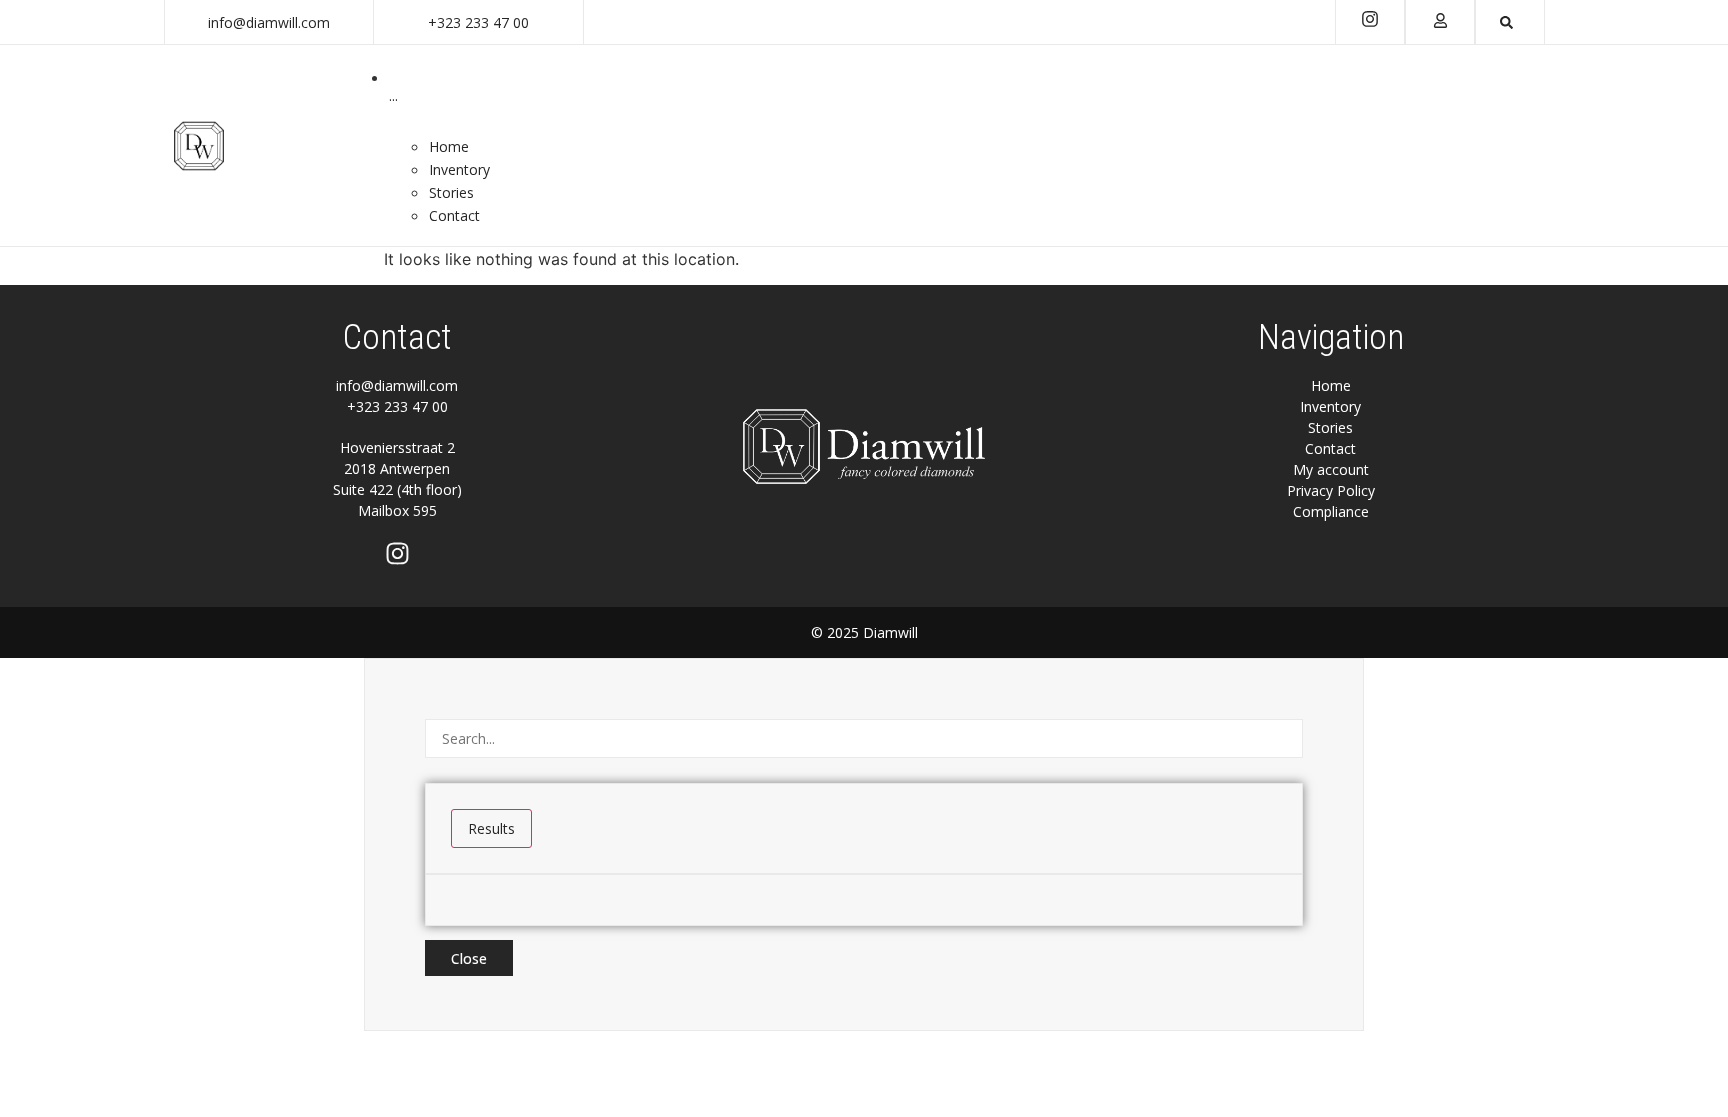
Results (491, 828)
